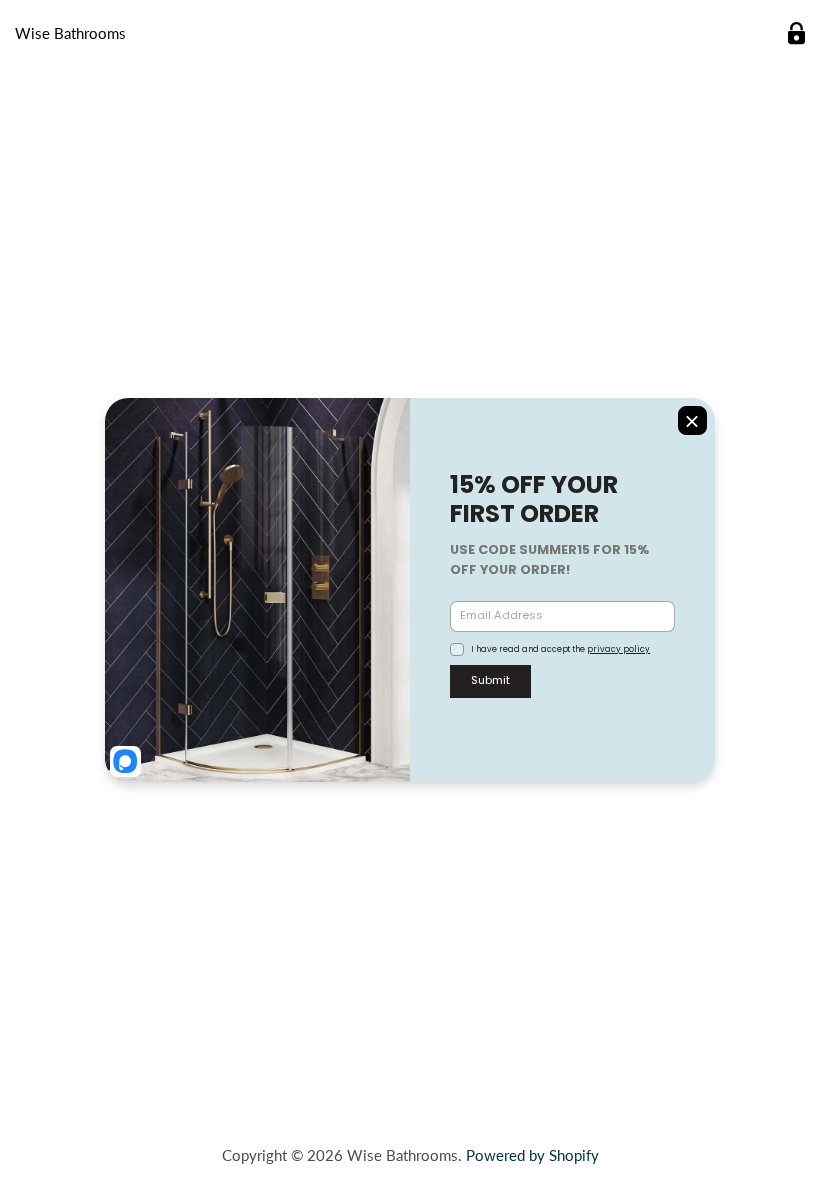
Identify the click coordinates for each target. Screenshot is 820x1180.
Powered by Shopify (532, 1155)
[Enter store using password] (796, 33)
